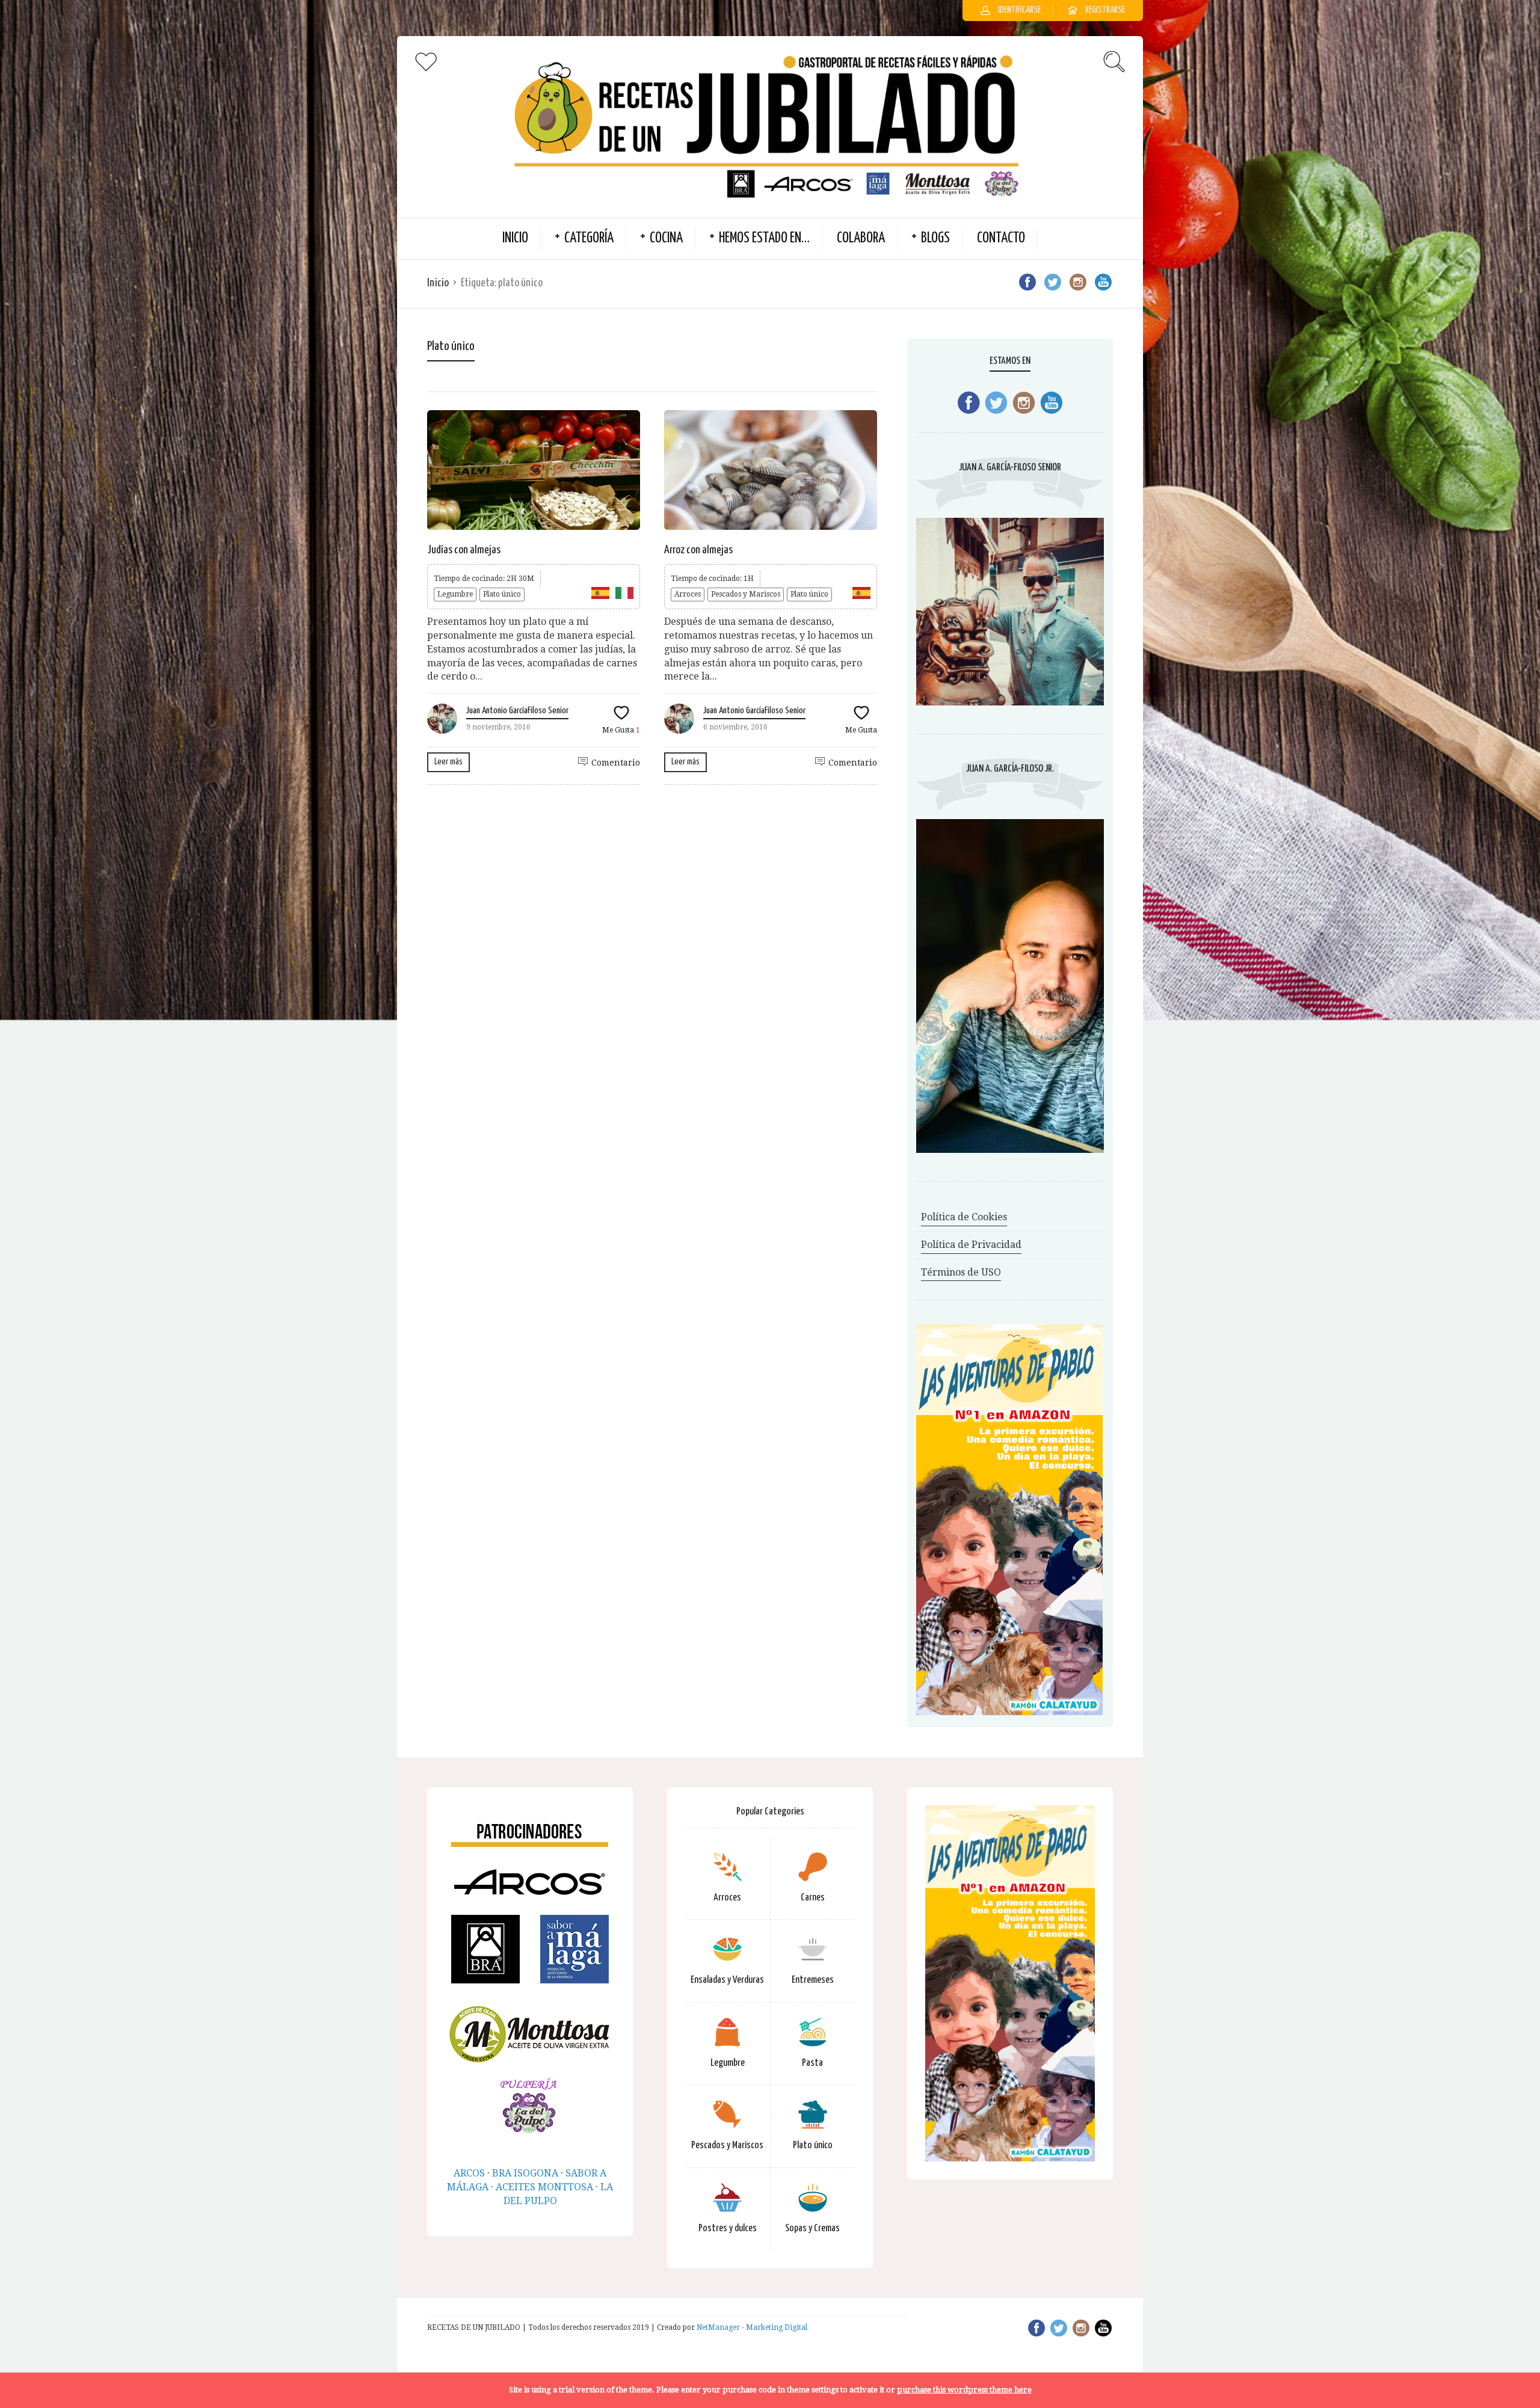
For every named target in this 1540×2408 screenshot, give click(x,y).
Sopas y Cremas (812, 2228)
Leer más (448, 762)
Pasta (812, 2063)
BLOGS (935, 238)
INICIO (515, 238)
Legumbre (455, 594)
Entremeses (813, 1980)
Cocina (666, 238)
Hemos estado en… (764, 238)
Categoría (589, 238)
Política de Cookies (964, 1217)
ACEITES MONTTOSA (544, 2187)
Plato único (502, 594)
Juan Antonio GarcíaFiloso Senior (517, 711)
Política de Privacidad (971, 1245)
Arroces (688, 594)
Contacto (1001, 238)
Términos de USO (961, 1272)
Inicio (438, 283)
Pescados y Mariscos (746, 594)
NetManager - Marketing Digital (752, 2327)
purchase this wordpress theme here (964, 2390)
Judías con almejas (464, 550)
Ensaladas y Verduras (727, 1980)
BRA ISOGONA (525, 2173)
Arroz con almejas (698, 550)
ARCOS (469, 2173)
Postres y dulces (728, 2228)
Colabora (861, 238)
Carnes (813, 1898)
